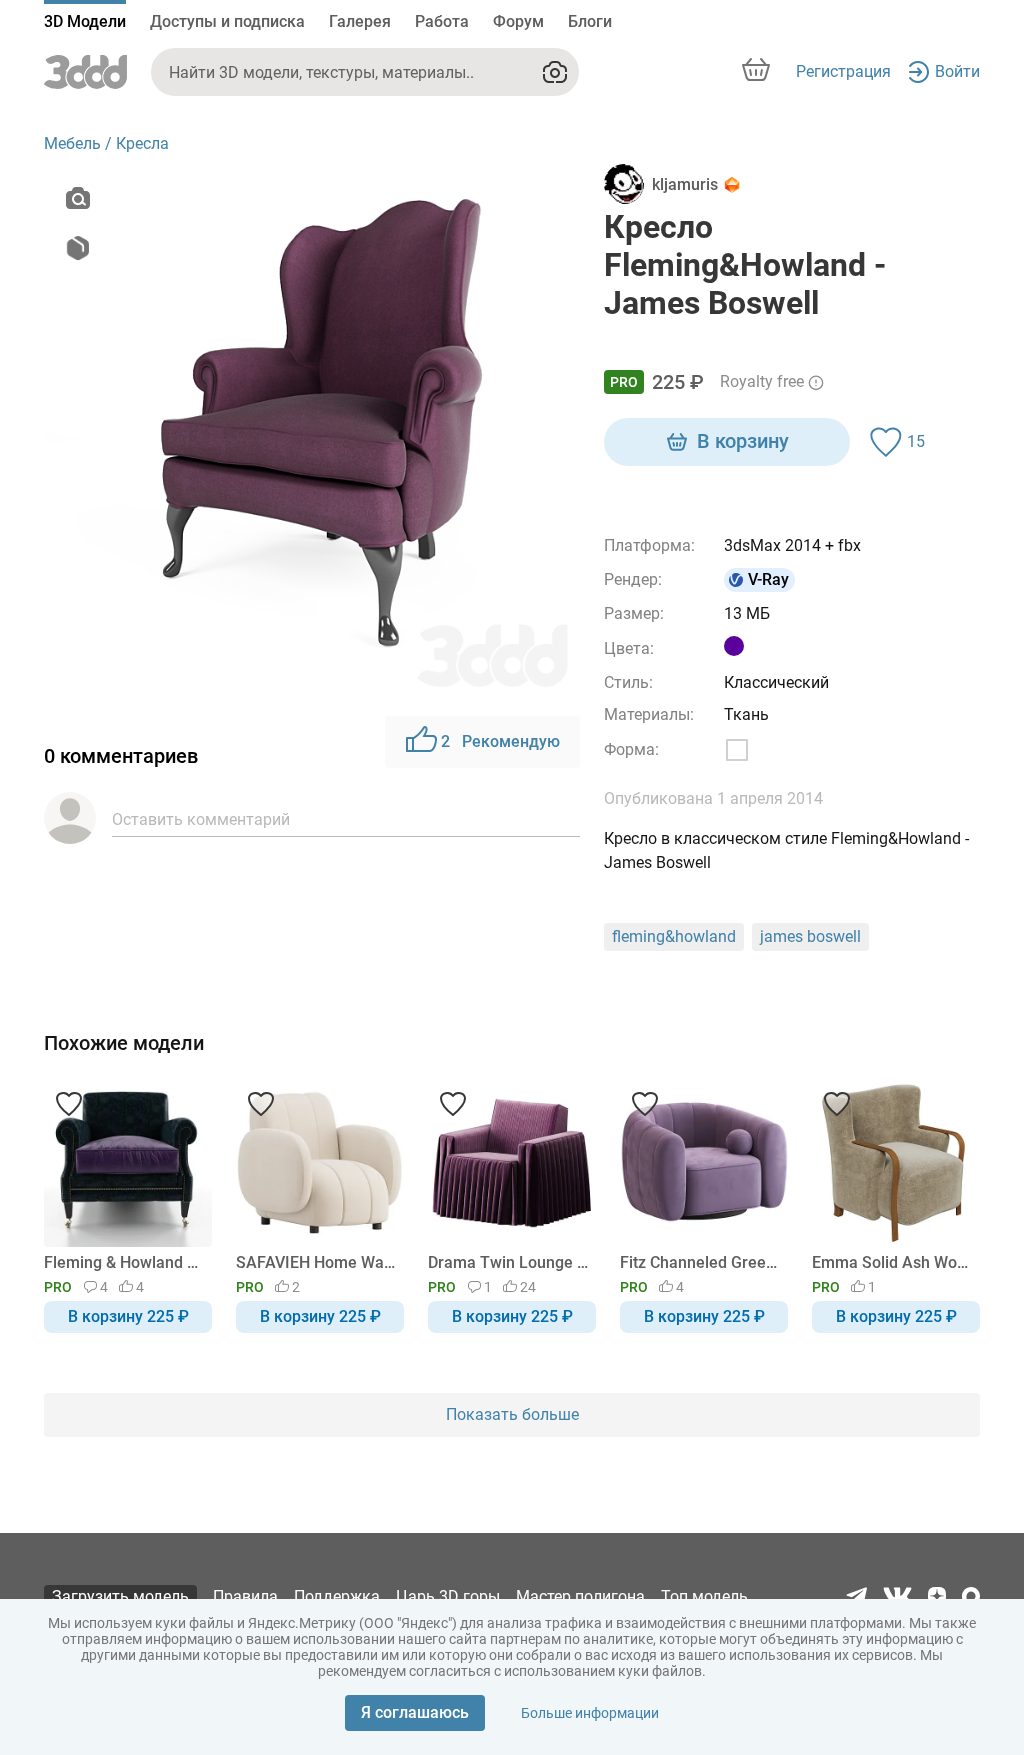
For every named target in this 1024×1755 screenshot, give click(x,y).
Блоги (590, 21)
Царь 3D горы (448, 1596)
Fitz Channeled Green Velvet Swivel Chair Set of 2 (700, 1262)
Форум (518, 21)
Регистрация (843, 71)
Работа (442, 21)
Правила (245, 1596)
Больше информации (590, 1713)
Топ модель (704, 1596)
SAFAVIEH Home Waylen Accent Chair (316, 1262)
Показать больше (512, 1414)
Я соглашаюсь (415, 1712)
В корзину (743, 441)
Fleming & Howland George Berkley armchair (124, 1262)
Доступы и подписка (227, 21)
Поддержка (337, 1596)
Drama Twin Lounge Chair (508, 1262)
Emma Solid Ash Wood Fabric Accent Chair (892, 1262)
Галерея (360, 21)
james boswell (810, 936)
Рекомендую (500, 741)
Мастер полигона (580, 1596)
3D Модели (85, 21)
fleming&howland (674, 936)
